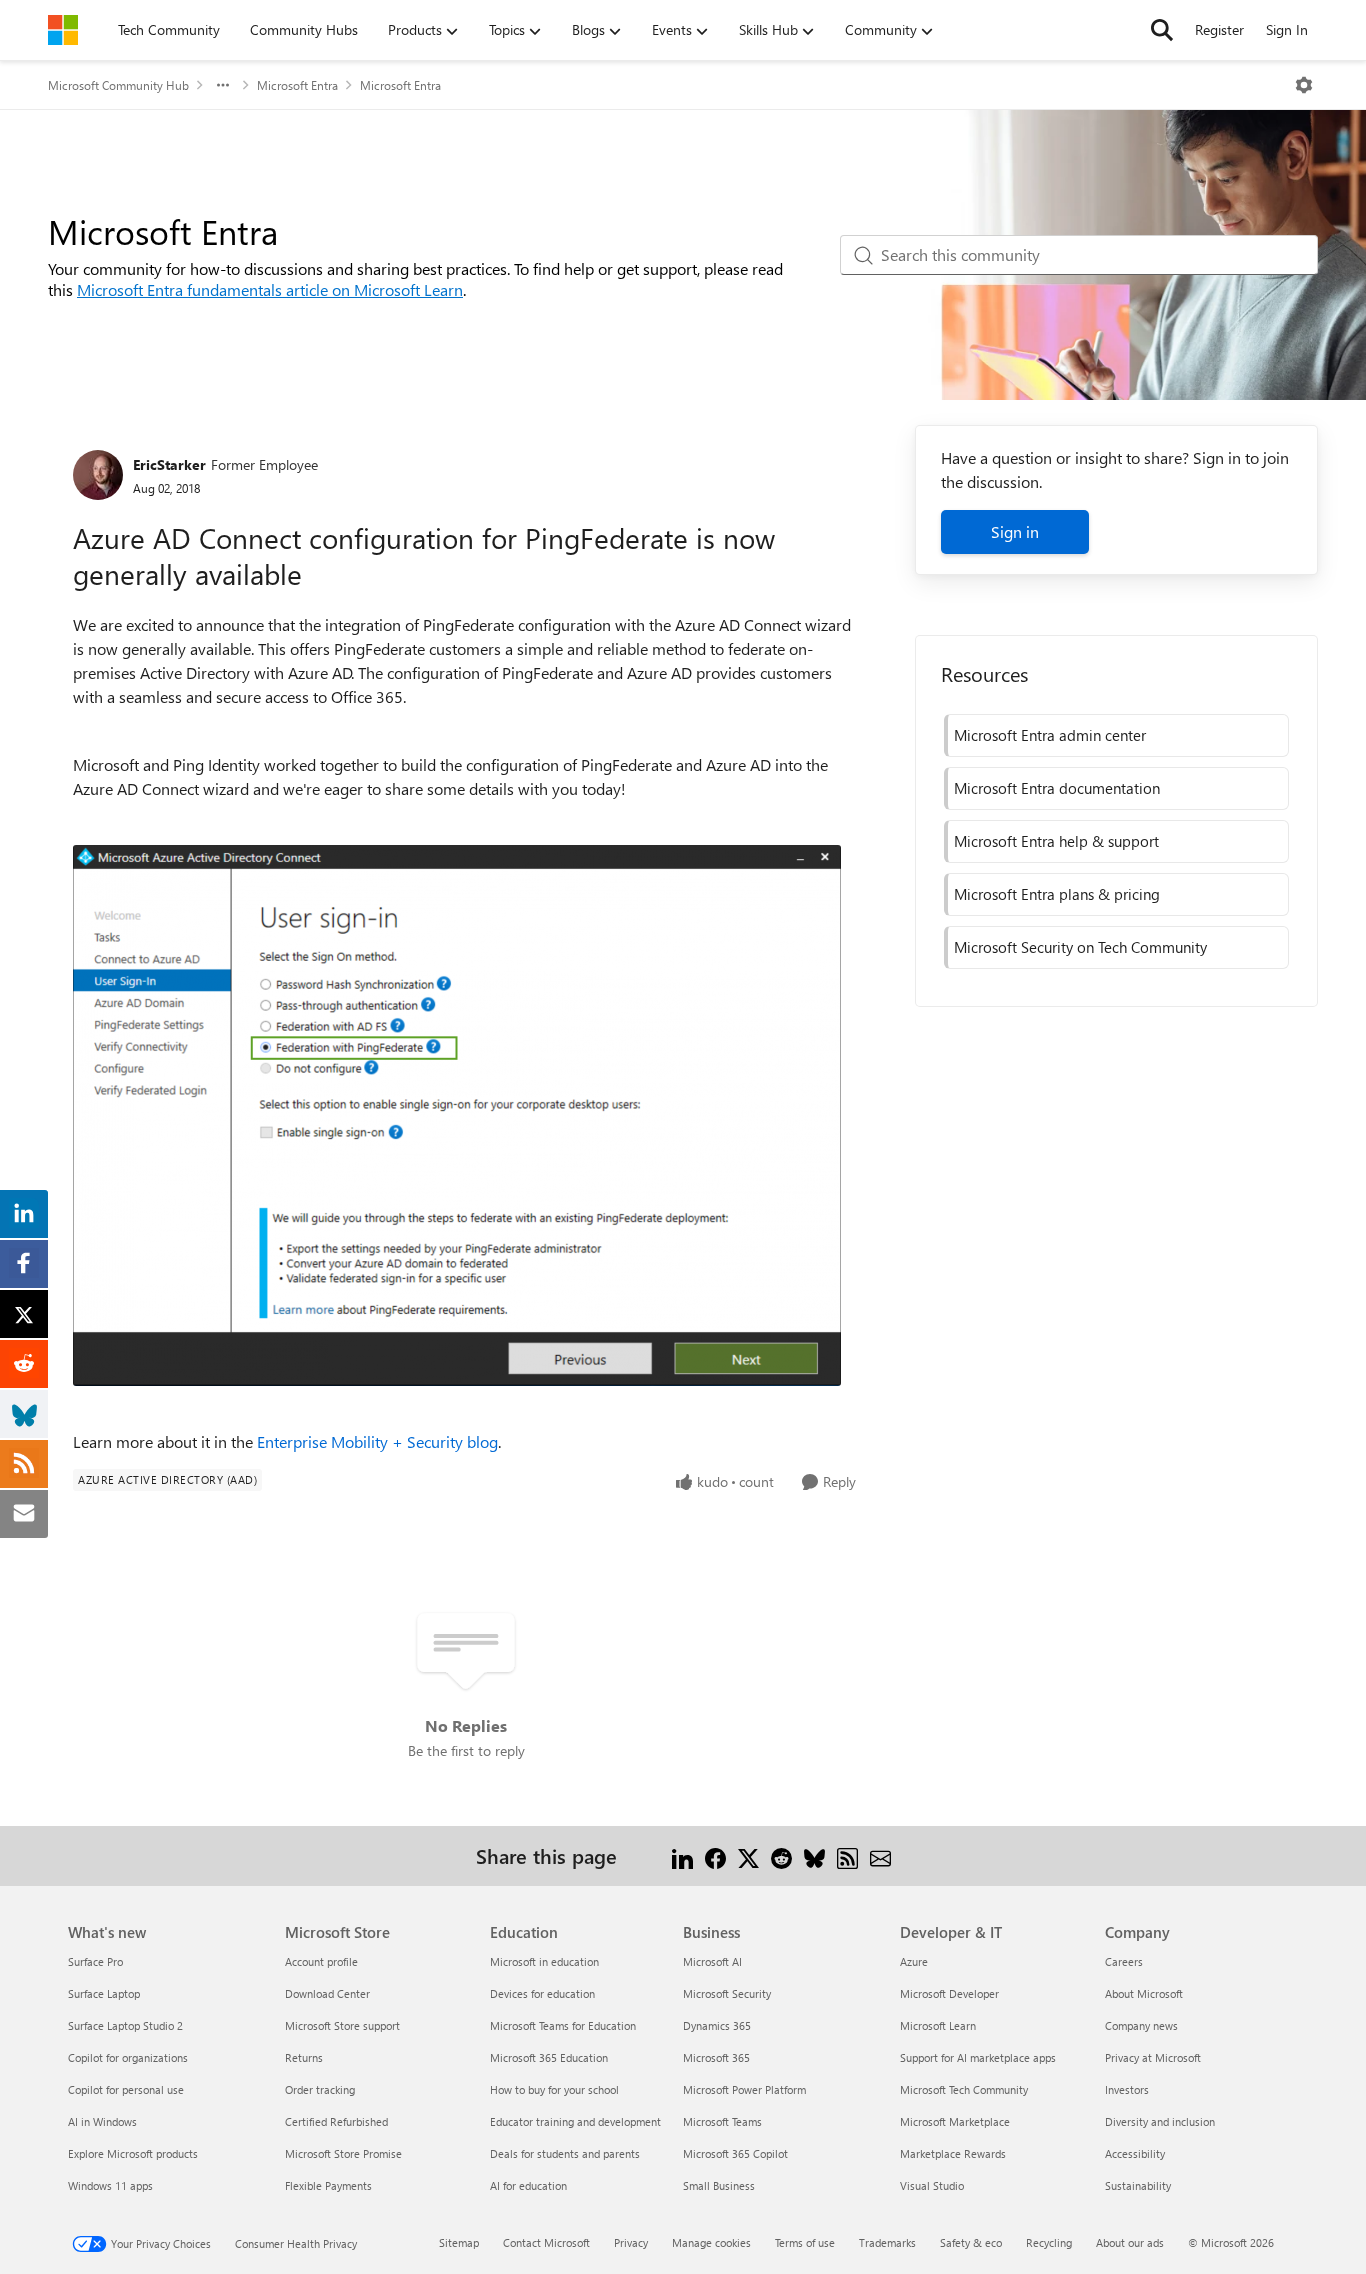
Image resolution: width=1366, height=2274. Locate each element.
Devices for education (542, 1993)
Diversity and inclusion (1160, 2121)
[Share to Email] (880, 1855)
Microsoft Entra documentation (1057, 788)
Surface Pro (95, 1961)
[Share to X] (748, 1855)
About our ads (1130, 2242)
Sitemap (459, 2242)
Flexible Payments (328, 2185)
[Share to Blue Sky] (814, 1855)
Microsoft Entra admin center (1050, 735)
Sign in (1015, 531)
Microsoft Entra (297, 85)
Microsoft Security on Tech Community (1080, 947)
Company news (1141, 2025)
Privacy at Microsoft (1153, 2057)
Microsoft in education (544, 1961)
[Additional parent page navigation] (223, 85)
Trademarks (887, 2242)
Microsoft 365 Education (549, 2057)
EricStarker (169, 464)
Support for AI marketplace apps (978, 2057)
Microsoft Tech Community (964, 2089)
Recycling (1049, 2242)
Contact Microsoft (546, 2242)
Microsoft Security (727, 1993)
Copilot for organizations (128, 2057)
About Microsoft (1144, 1993)
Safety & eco (971, 2242)
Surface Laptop (104, 1993)
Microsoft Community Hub (118, 85)
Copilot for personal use (126, 2089)
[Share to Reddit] (781, 1855)
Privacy (631, 2242)
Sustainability (1138, 2185)
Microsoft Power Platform (744, 2089)
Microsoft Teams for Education (563, 2025)
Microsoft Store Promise (343, 2153)
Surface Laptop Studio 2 (125, 2025)
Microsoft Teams (722, 2121)
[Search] (1162, 30)
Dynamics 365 (717, 2025)
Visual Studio (932, 2185)
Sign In (1287, 29)
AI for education (528, 2185)
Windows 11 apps (110, 2185)
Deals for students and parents (565, 2153)
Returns (304, 2057)
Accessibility (1135, 2153)
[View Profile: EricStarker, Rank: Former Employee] (98, 475)
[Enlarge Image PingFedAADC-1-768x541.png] (457, 1115)
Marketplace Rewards (953, 2153)
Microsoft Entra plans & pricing (1057, 894)
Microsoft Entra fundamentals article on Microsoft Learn (270, 289)
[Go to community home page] (63, 30)
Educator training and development (575, 2121)
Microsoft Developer (949, 1993)
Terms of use (805, 2242)
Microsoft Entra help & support (1056, 841)
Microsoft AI (712, 1961)
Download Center (327, 1993)
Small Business (719, 2185)
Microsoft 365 (716, 2057)
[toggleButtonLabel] (1304, 85)
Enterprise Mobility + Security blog (377, 1441)
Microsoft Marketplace (955, 2121)
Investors (1127, 2089)
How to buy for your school (554, 2089)
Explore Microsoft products (133, 2153)
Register (1219, 29)
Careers (1124, 1961)
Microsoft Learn (938, 2025)
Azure (914, 1961)
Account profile (321, 1961)
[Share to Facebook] (715, 1855)
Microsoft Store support (342, 2025)
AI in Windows (102, 2121)
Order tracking (320, 2089)
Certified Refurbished (336, 2121)
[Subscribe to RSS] (847, 1855)
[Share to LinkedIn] (682, 1855)
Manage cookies (711, 2242)
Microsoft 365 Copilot (735, 2153)
